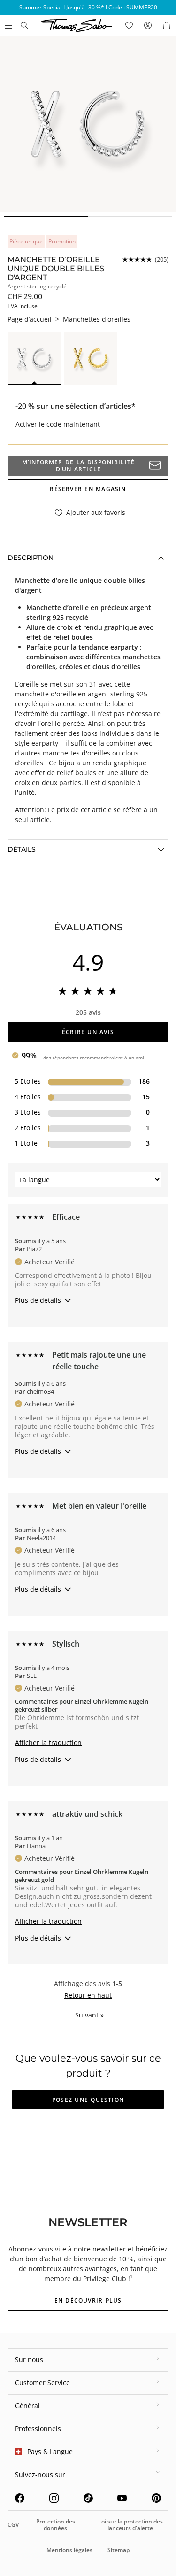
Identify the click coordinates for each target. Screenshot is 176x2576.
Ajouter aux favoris (96, 513)
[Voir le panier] (167, 25)
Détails (22, 849)
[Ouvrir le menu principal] (8, 25)
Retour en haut (88, 1995)
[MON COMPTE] (148, 25)
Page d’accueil (30, 319)
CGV (13, 2525)
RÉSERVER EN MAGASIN (88, 489)
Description (31, 558)
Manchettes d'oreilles (97, 319)
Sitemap (119, 2550)
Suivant (89, 2015)
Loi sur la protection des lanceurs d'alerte (130, 2525)
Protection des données (56, 2525)
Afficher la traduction (48, 1742)
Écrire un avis (88, 1032)
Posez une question (88, 2100)
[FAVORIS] (129, 25)
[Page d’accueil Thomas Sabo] (24, 25)
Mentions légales (69, 2550)
